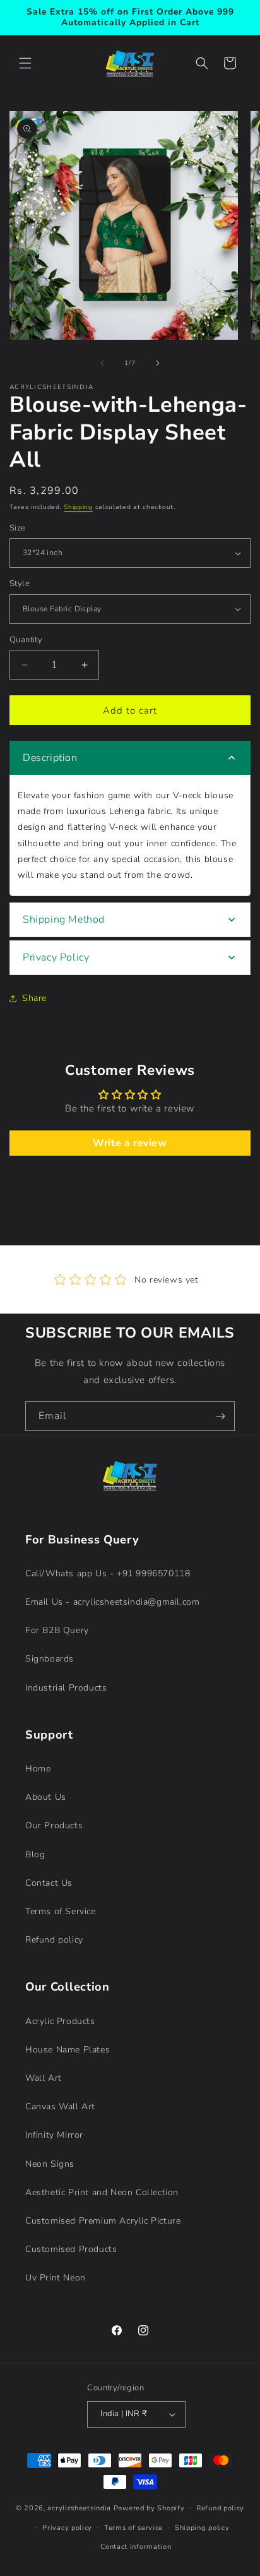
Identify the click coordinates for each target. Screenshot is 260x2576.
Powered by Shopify (149, 2508)
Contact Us (49, 1883)
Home (38, 1769)
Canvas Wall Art (60, 2106)
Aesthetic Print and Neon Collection (102, 2192)
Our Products (54, 1825)
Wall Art (44, 2078)
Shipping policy (202, 2528)
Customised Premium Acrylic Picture (103, 2221)
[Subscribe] (220, 1416)
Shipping (78, 507)
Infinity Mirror (54, 2135)
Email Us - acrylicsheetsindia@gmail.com (112, 1602)
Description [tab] (50, 758)
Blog (35, 1854)
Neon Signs (50, 2164)
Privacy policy (67, 2528)
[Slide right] (158, 363)
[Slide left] (102, 363)
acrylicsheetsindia (79, 2508)
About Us (46, 1797)
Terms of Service (61, 1911)
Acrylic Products (60, 2021)
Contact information (136, 2547)
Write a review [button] (130, 1143)
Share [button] (34, 998)
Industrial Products (66, 1688)
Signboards (50, 1659)
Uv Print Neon (56, 2278)
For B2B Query (57, 1630)
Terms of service (133, 2528)
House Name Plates (68, 2050)
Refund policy (54, 1940)
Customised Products (71, 2249)
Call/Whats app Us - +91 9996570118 (108, 1573)
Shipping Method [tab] (64, 920)
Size (18, 528)
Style (20, 584)
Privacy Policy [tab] (56, 957)
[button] (25, 63)
